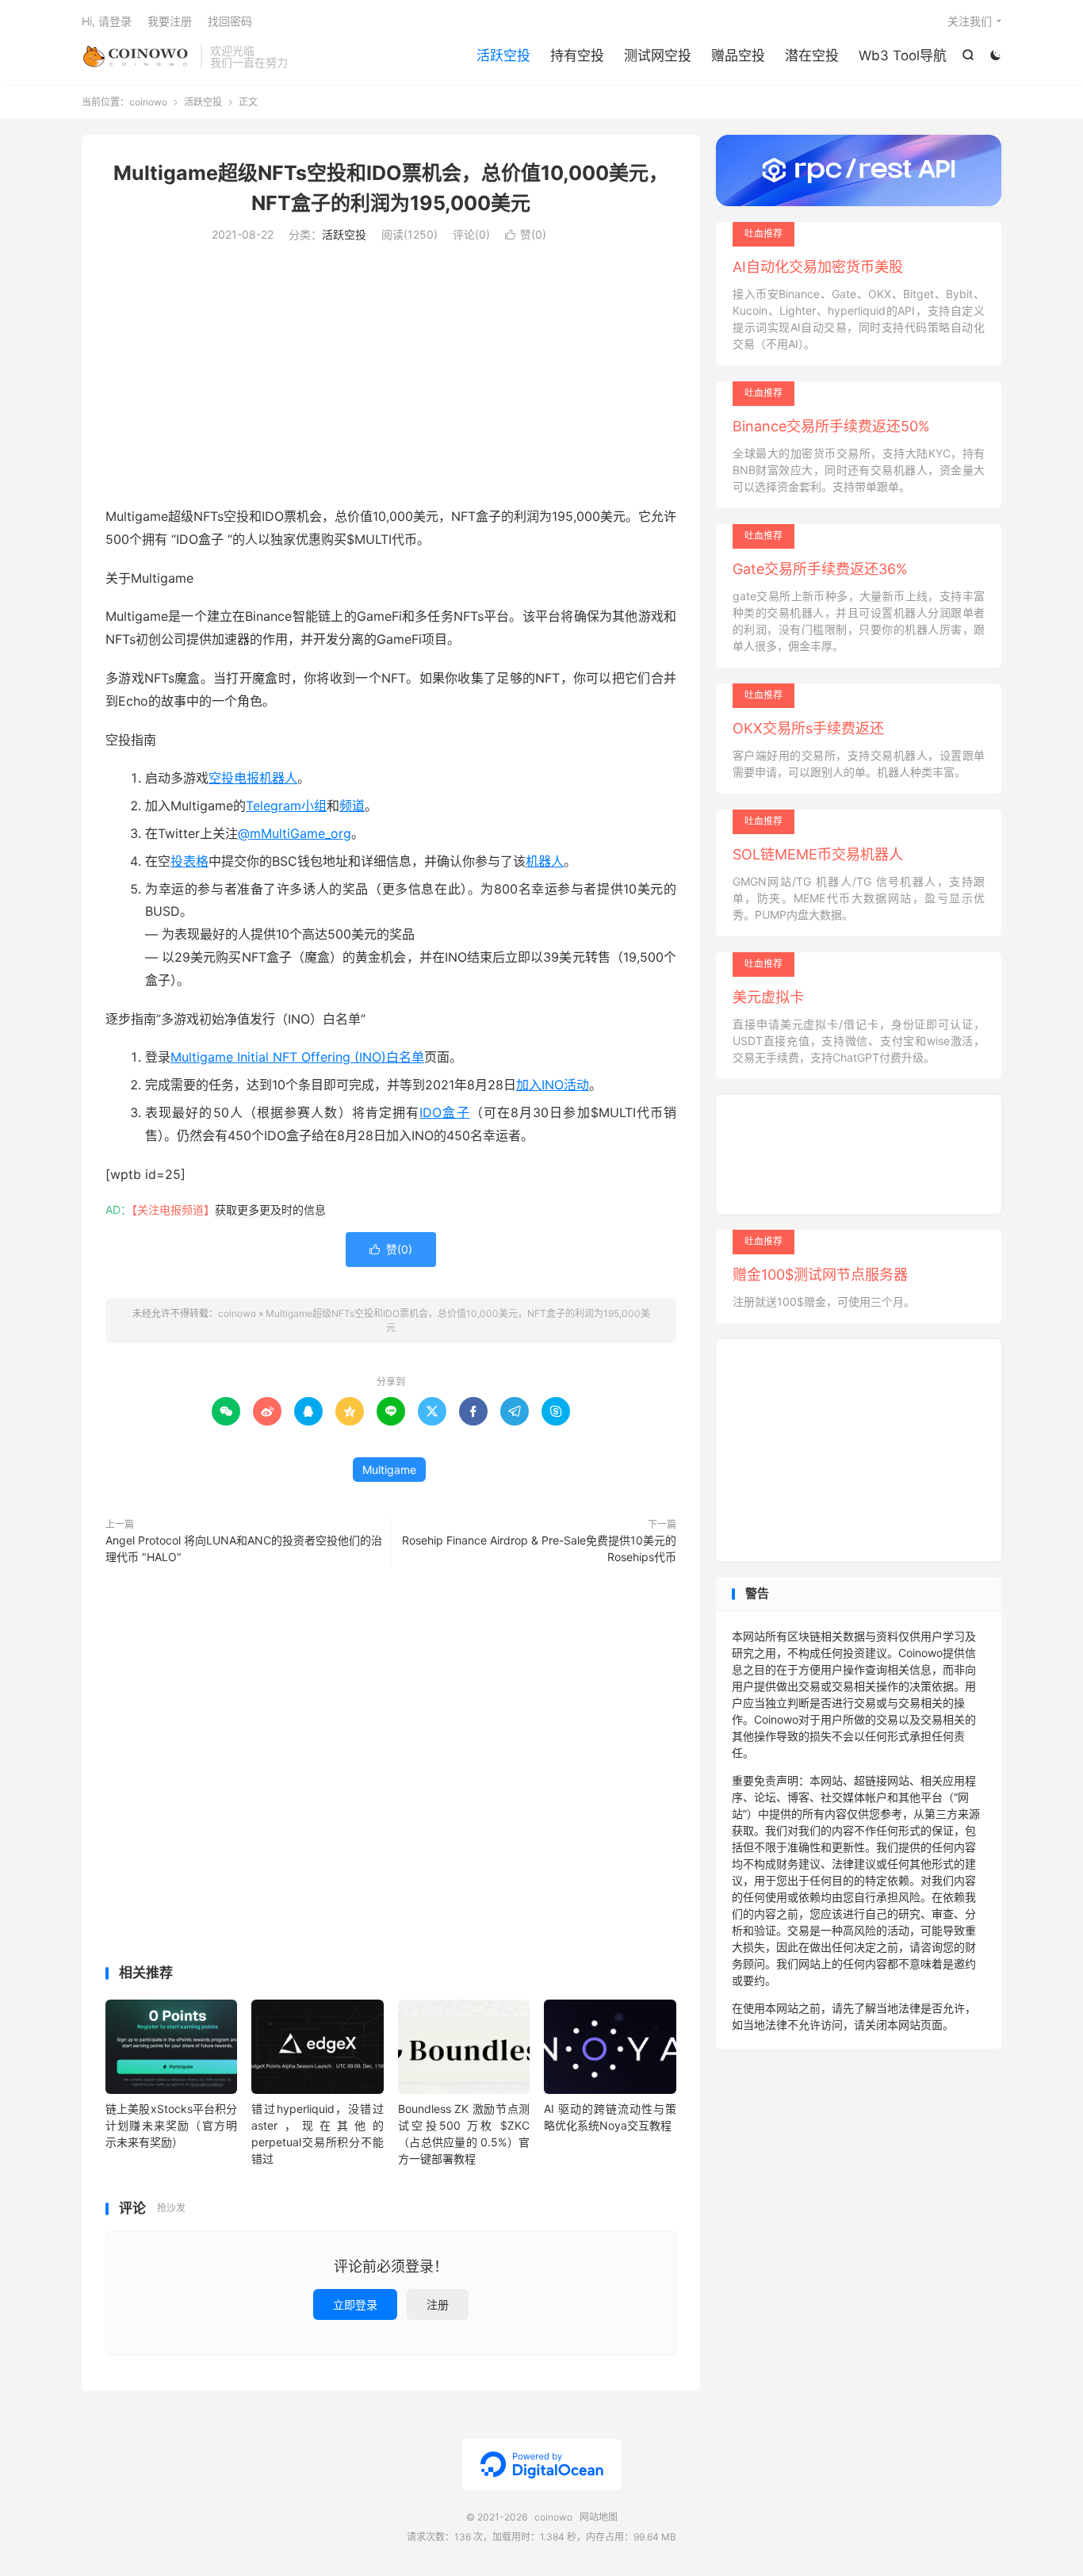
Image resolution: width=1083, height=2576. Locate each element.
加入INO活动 (553, 1085)
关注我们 (970, 21)
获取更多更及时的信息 (270, 1210)
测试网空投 (658, 56)
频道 (352, 806)
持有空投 (577, 56)
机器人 (545, 861)
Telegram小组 (286, 806)
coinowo (137, 56)
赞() (526, 234)
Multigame (389, 1470)
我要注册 (170, 21)
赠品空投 (738, 56)
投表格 (189, 861)
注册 (438, 2304)
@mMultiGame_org (295, 833)
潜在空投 (812, 56)
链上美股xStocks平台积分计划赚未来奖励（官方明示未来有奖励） (171, 2125)
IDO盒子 (444, 1112)
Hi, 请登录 (107, 21)
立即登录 (355, 2304)
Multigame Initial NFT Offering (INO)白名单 (297, 1057)
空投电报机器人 (253, 778)
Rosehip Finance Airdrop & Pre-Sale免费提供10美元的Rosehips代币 (539, 1548)
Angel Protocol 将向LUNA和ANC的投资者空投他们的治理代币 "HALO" (244, 1548)
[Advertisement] (391, 378)
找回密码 (230, 21)
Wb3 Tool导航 (903, 56)
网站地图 (599, 2517)
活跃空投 (503, 56)
